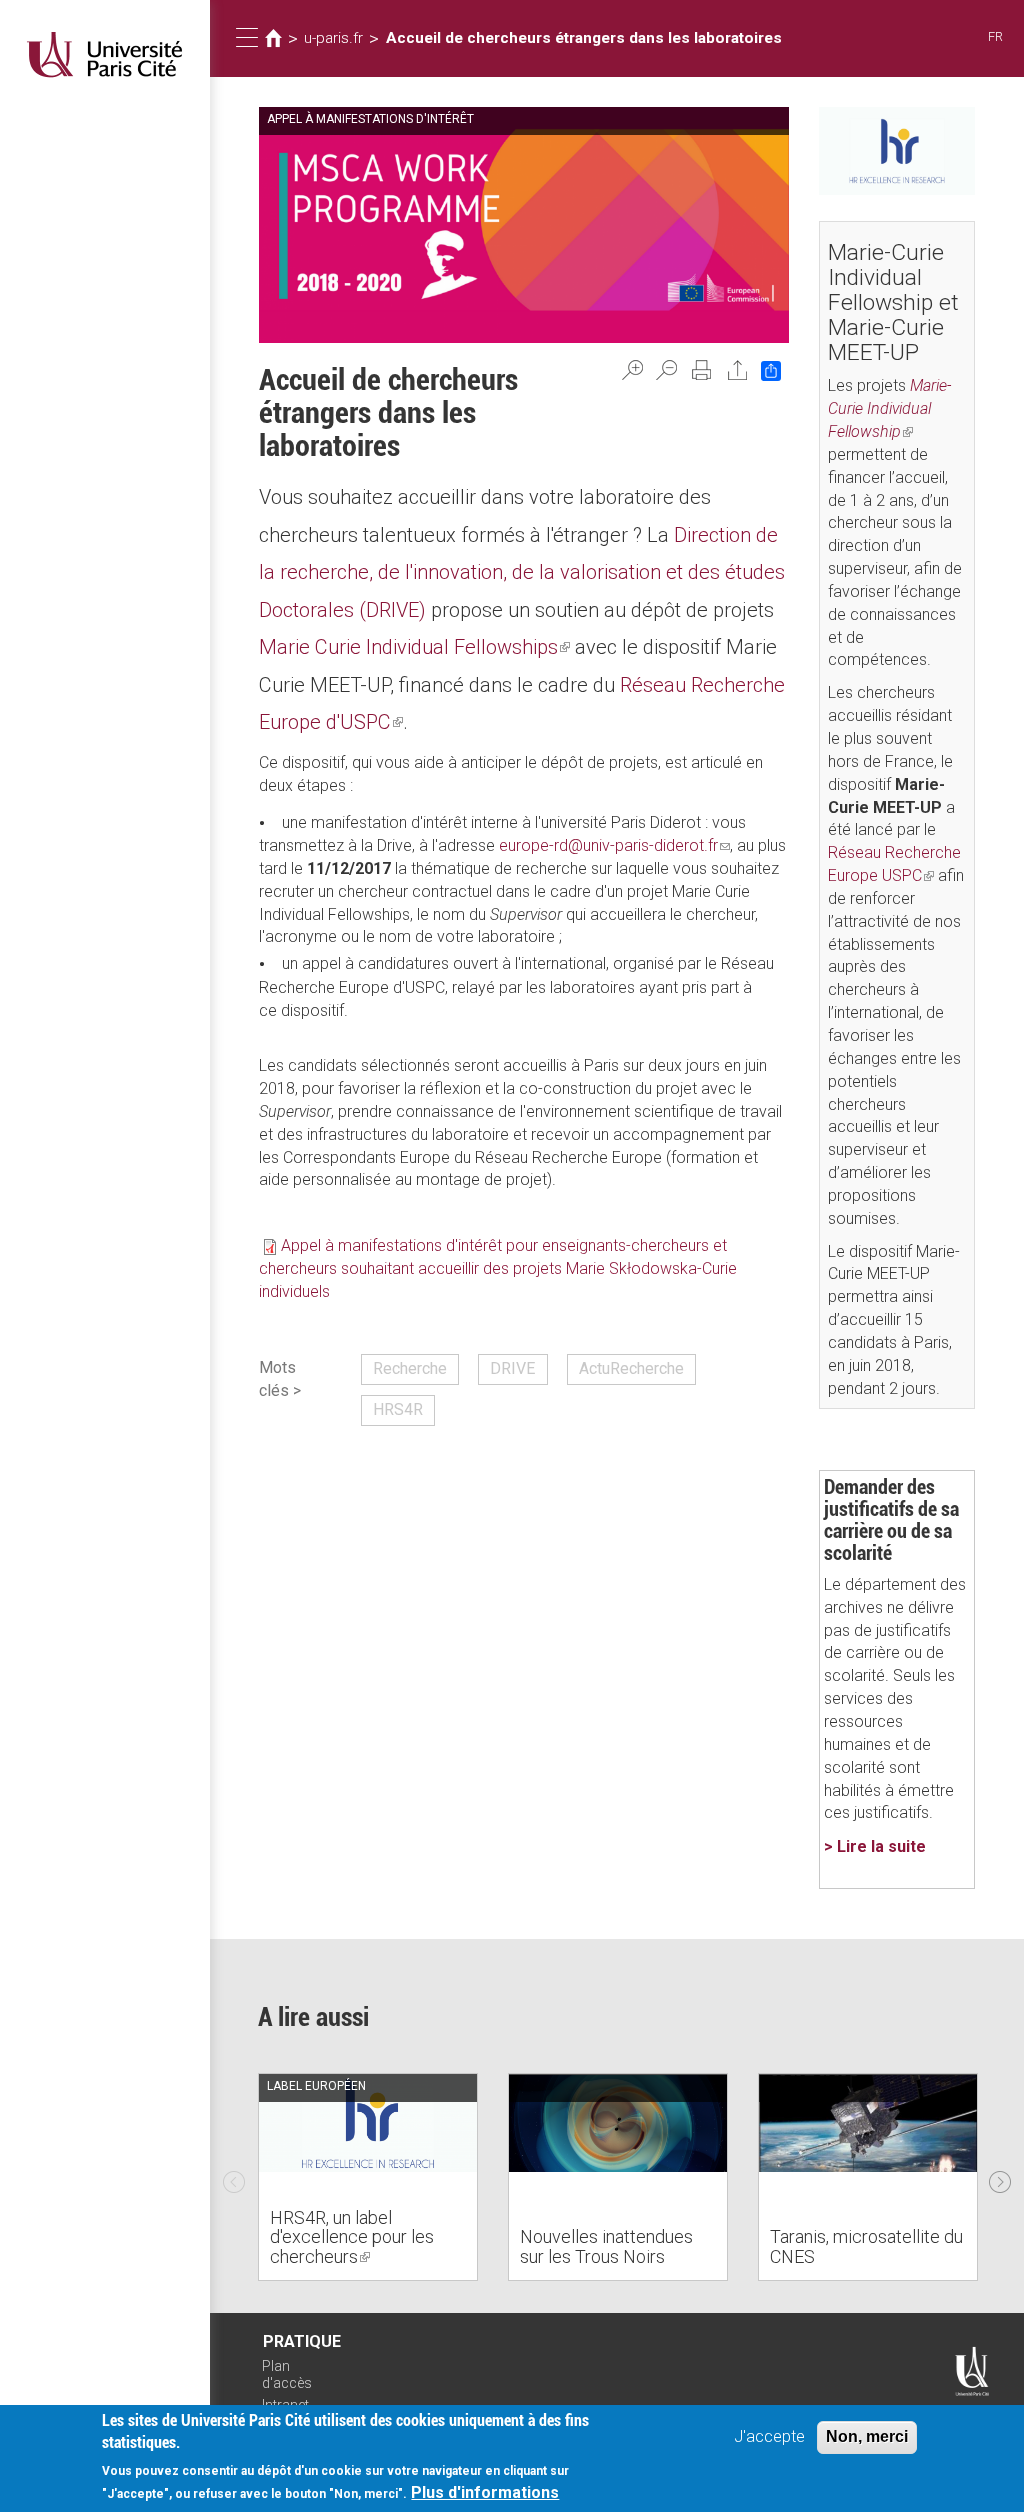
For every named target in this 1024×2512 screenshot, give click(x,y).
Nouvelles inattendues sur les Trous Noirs (606, 2246)
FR (995, 36)
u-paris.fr (333, 38)
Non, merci (867, 2436)
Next (1000, 2177)
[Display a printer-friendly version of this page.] (702, 370)
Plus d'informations (485, 2492)
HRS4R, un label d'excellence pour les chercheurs (352, 2237)
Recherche (410, 1368)
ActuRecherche (631, 1368)
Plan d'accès (287, 2374)
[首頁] (105, 54)
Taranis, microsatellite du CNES (866, 2246)
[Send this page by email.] (738, 370)
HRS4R (398, 1409)
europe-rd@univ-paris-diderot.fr (614, 845)
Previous (234, 2177)
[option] (368, 2177)
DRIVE (512, 1368)
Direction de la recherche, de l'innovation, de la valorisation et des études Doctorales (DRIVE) (522, 572)
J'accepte (769, 2436)
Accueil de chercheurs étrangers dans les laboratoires (584, 38)
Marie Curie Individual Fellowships (414, 647)
